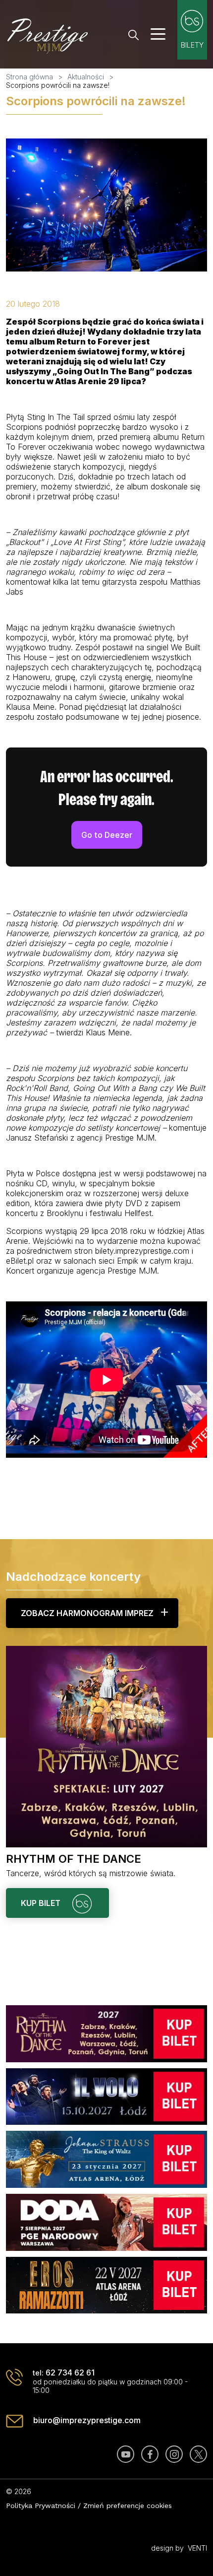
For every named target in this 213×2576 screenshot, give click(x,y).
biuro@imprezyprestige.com (87, 2420)
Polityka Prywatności (41, 2506)
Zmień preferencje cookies (128, 2506)
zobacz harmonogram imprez (87, 1613)
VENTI (197, 2548)
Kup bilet (42, 1903)
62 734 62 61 (70, 2373)
